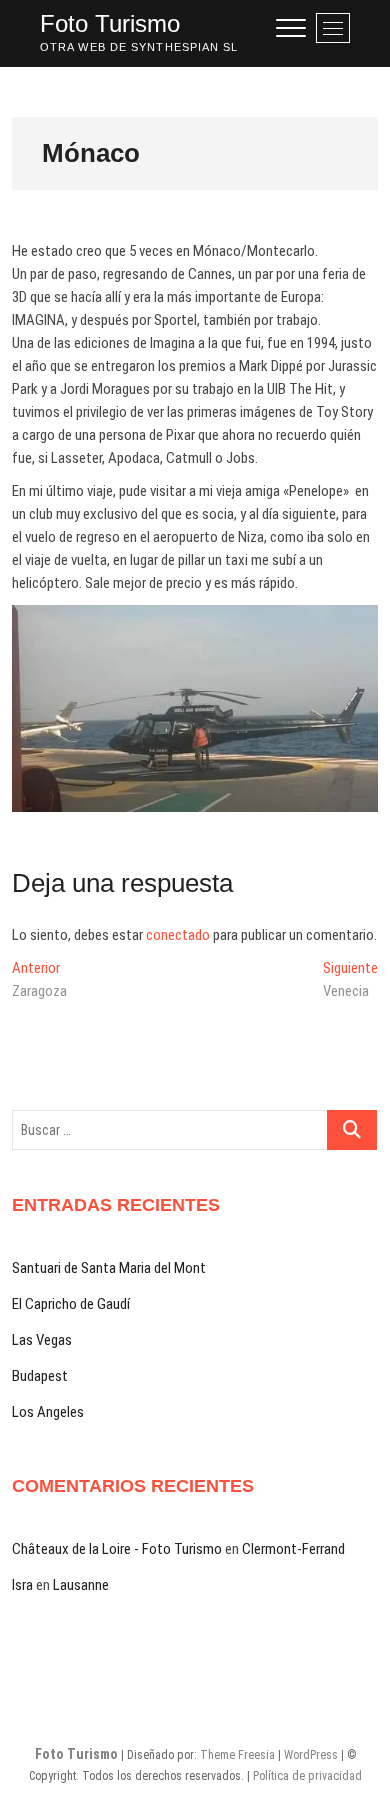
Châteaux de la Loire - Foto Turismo (117, 1549)
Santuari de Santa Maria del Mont (109, 1268)
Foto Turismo (110, 23)
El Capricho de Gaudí (71, 1304)
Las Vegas (42, 1340)
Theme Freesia (237, 1755)
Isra (22, 1585)
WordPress (311, 1755)
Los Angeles (48, 1412)
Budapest (40, 1376)
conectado (178, 935)
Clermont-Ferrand (293, 1549)
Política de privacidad (307, 1776)
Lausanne (81, 1585)
